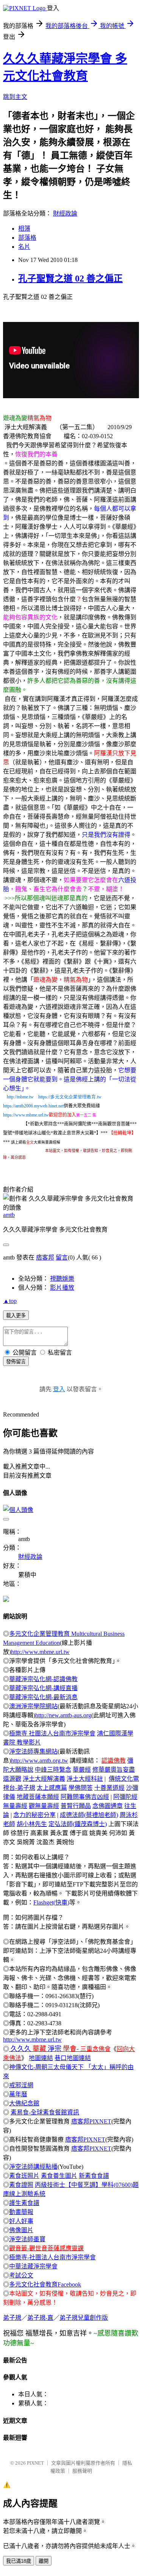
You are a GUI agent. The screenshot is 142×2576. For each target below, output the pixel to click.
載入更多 (16, 1316)
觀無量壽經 (44, 1806)
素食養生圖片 (59, 2176)
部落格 (27, 238)
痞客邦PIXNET (91, 2121)
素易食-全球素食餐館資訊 (45, 2112)
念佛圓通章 (108, 1806)
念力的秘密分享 (34, 1815)
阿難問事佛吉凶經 (85, 1797)
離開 (44, 2561)
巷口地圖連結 (73, 2058)
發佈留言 (16, 1362)
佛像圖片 (21, 2230)
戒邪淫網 (21, 2085)
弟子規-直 (40, 2318)
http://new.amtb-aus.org (63, 1715)
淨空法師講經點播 (33, 2167)
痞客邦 (45, 1257)
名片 (24, 247)
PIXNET (35, 2463)
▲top (10, 1301)
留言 (62, 1257)
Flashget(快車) (51, 1902)
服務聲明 (82, 2471)
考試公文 (21, 2275)
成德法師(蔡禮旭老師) (89, 1815)
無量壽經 (15, 1806)
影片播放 (62, 1288)
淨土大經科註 (85, 1779)
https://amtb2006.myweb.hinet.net (33, 1106)
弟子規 (12, 2318)
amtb (9, 1215)
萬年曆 (18, 2094)
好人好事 (21, 2221)
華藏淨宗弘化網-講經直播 (43, 1688)
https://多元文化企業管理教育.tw (70, 1097)
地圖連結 (41, 2058)
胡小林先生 (32, 1824)
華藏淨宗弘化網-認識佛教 (43, 1679)
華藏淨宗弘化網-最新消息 (43, 1697)
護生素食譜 (24, 2203)
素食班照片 (24, 2176)
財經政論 (65, 213)
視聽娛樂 (62, 1279)
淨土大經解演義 (44, 1779)
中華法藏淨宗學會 (33, 2266)
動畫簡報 (21, 2212)
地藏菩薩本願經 (38, 1797)
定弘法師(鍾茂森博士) (78, 1824)
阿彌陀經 (125, 1797)
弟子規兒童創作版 (84, 2318)
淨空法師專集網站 (33, 1751)
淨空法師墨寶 (27, 2239)
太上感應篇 (52, 1788)
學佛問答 (81, 1788)
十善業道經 (109, 1788)
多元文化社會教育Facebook (45, 2284)
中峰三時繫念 (53, 1770)
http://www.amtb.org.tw (40, 1761)
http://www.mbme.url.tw (40, 1652)
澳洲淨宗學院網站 (33, 1706)
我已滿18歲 (19, 2561)
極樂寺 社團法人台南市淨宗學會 (52, 1733)
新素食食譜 (94, 2176)
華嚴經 (82, 1770)
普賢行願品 (76, 1806)
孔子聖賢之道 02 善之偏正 (70, 279)
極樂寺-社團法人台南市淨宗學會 (52, 2257)
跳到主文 (15, 97)
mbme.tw (25, 1097)
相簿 (24, 229)
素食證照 (21, 2185)
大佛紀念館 (24, 2103)
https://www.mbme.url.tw (26, 1115)
